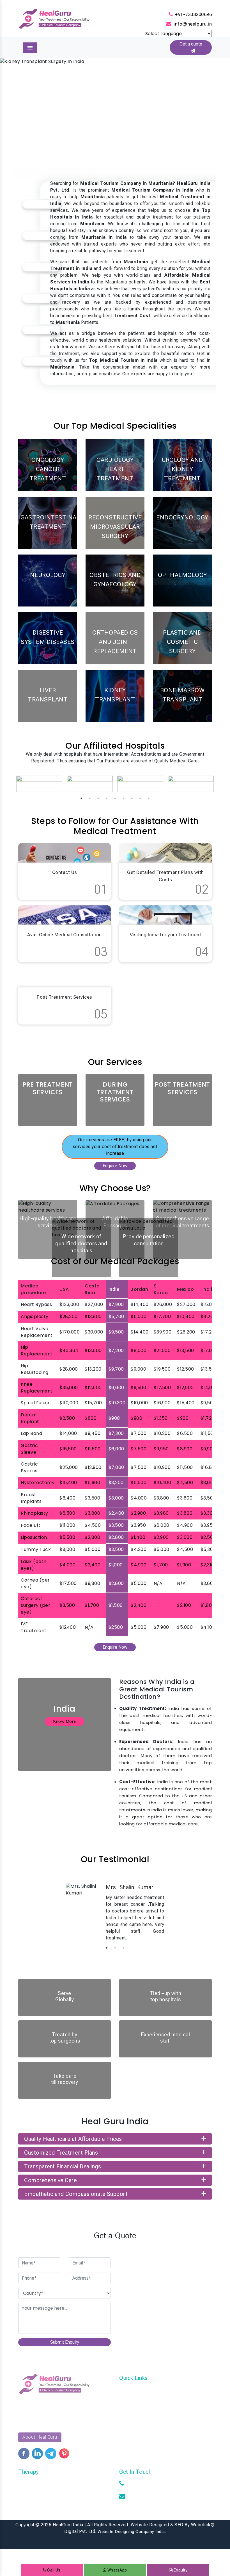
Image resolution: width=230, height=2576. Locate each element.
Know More (65, 1721)
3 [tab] (98, 798)
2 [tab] (90, 798)
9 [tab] (149, 798)
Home (125, 2389)
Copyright (25, 2525)
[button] (17, 106)
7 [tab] (132, 798)
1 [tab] (81, 798)
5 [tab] (115, 798)
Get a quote (191, 47)
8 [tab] (140, 798)
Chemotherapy (33, 2491)
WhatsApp (117, 2570)
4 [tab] (107, 798)
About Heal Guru (40, 2437)
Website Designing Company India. (132, 2532)
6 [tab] (123, 798)
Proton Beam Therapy (41, 2500)
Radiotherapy (32, 2483)
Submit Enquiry (65, 2342)
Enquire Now (115, 1166)
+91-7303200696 (193, 14)
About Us (129, 2423)
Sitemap (128, 2406)
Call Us (53, 2570)
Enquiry (180, 2570)
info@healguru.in (193, 24)
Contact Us (131, 2398)
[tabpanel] (39, 784)
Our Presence (133, 2415)
